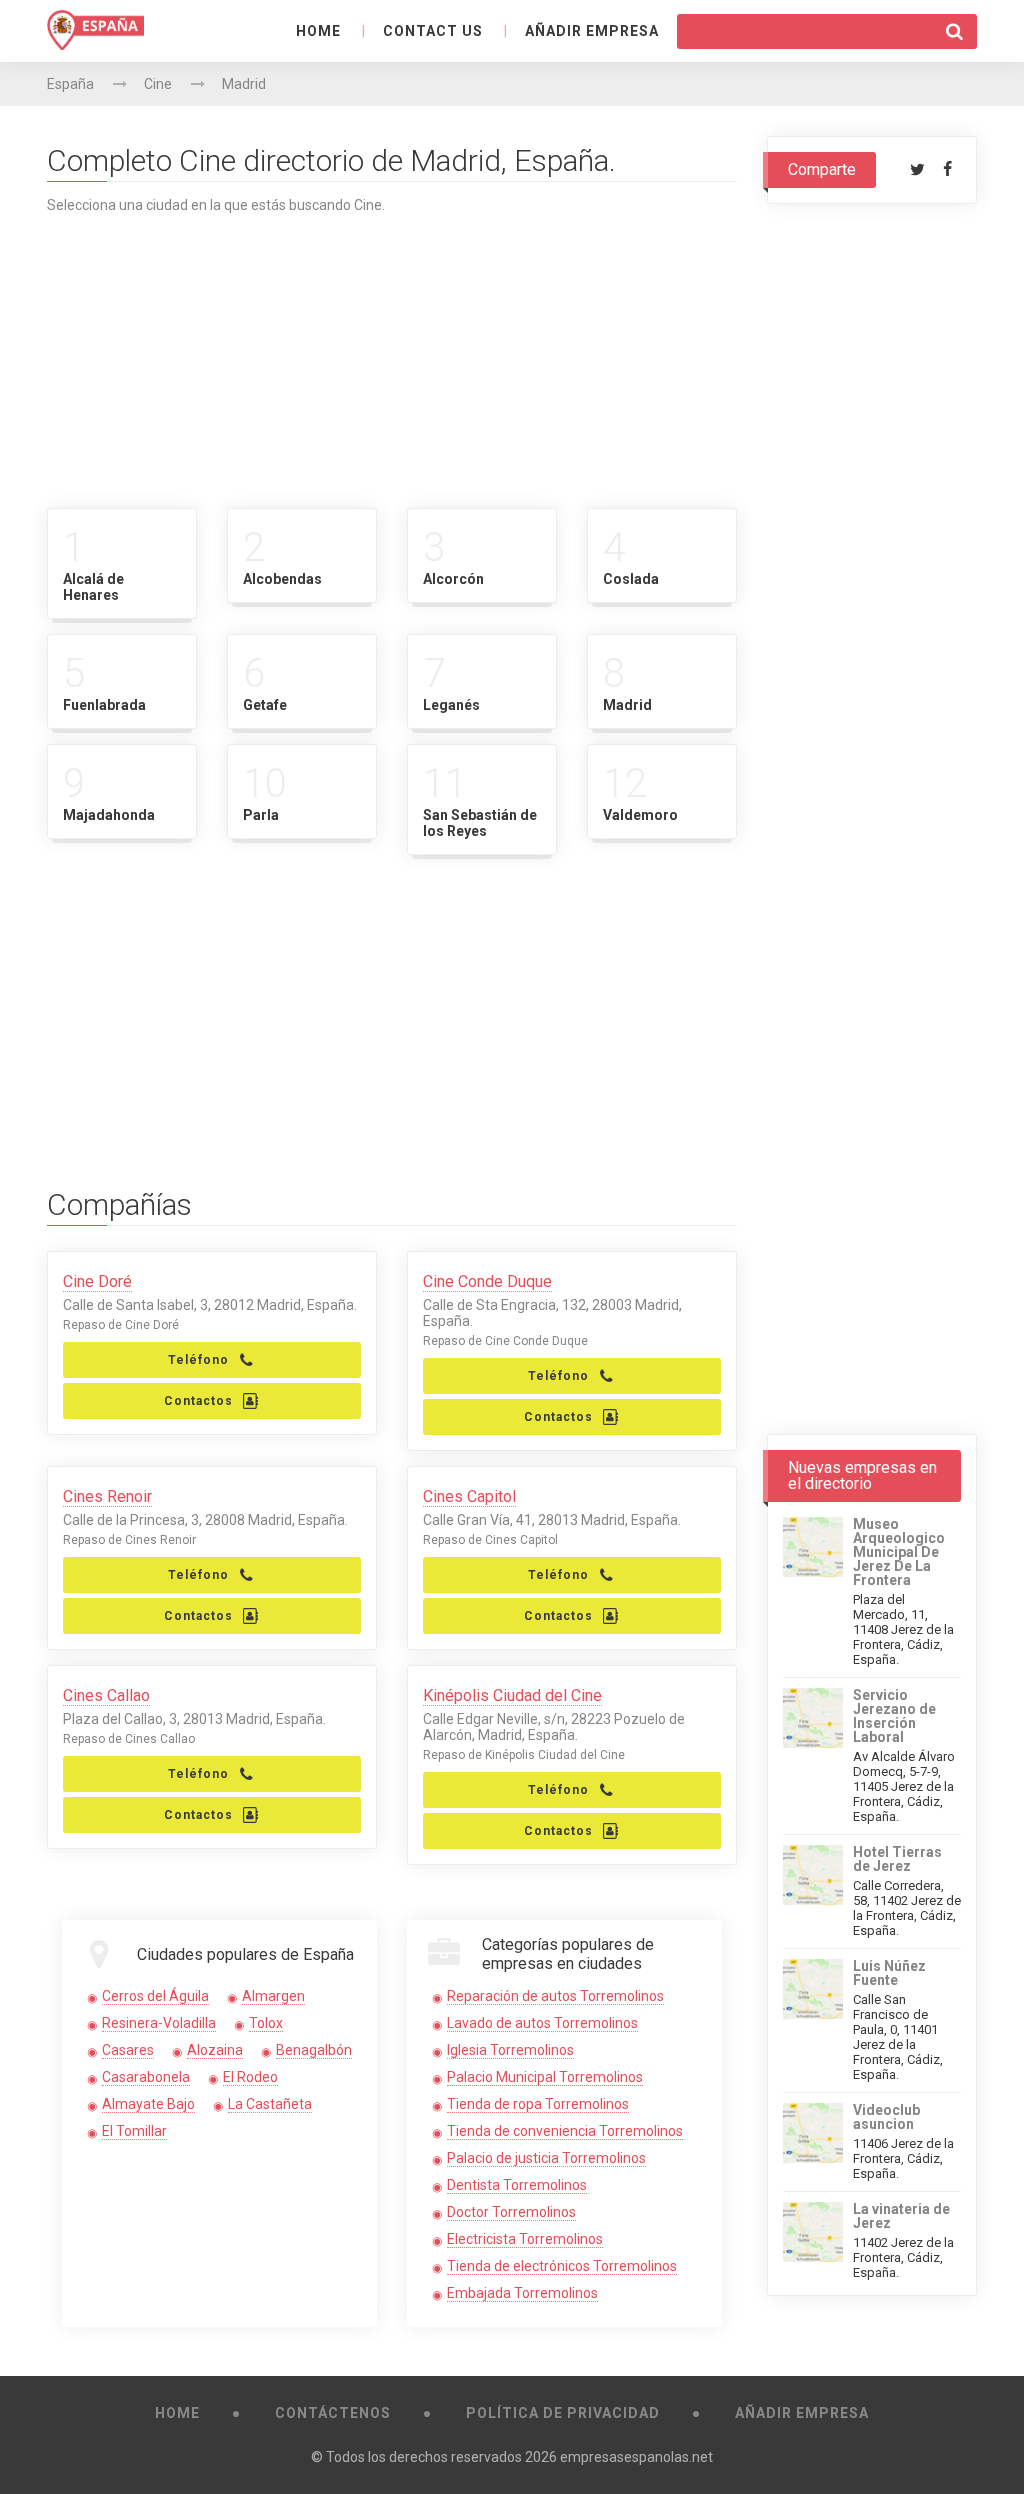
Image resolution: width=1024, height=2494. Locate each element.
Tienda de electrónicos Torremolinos (562, 2266)
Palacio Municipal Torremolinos (545, 2077)
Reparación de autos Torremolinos (555, 1996)
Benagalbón (314, 2050)
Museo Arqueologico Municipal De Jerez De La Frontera (899, 1552)
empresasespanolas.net (636, 2457)
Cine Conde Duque (487, 1281)
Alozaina (215, 2050)
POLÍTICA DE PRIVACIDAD (563, 2413)
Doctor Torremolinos (511, 2212)
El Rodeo (250, 2077)
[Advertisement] (392, 353)
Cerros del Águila (155, 1996)
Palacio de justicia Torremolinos (546, 2158)
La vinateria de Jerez (901, 2216)
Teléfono (198, 1360)
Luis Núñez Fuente (889, 1973)
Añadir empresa (592, 31)
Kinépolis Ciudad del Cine (512, 1695)
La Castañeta (270, 2104)
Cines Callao (106, 1695)
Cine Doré (97, 1281)
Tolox (266, 2023)
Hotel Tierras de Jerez (897, 1859)
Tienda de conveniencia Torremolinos (565, 2131)
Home (318, 31)
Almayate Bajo (148, 2104)
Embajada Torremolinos (522, 2293)
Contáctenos (333, 2413)
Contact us (433, 31)
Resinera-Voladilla (159, 2023)
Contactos (198, 1401)
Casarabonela (146, 2077)
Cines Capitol (469, 1496)
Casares (128, 2050)
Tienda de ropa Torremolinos (538, 2104)
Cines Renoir (107, 1496)
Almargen (273, 1996)
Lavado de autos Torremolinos (542, 2023)
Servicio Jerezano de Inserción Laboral (894, 1716)
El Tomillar (134, 2131)
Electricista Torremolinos (525, 2239)
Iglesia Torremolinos (510, 2050)
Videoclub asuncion (886, 2117)
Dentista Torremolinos (517, 2185)
